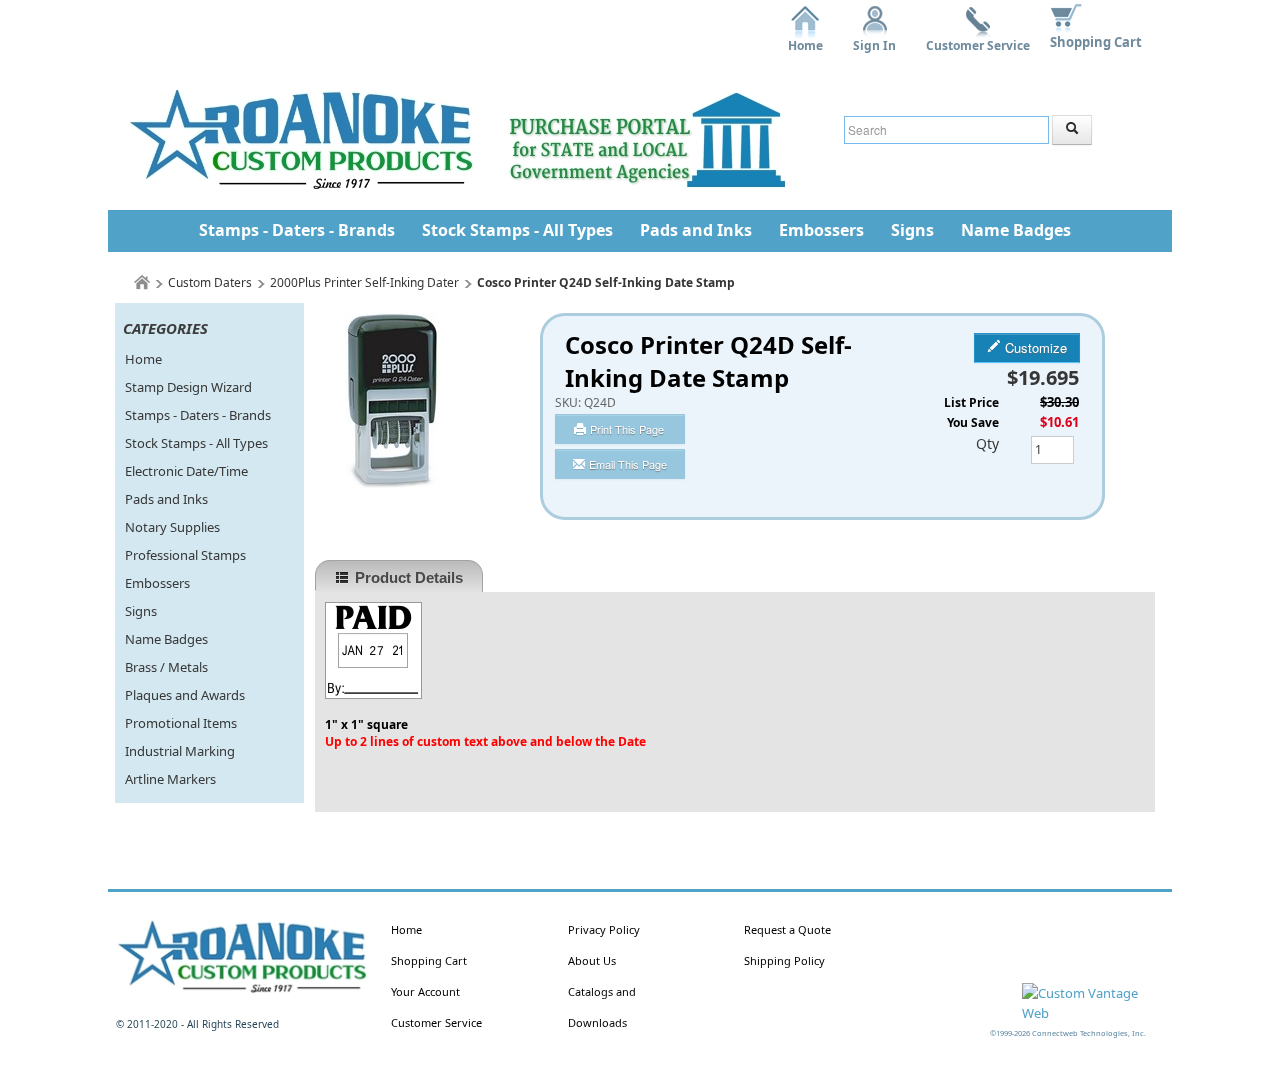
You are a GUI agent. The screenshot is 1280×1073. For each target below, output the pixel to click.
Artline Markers (170, 779)
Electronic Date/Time (186, 471)
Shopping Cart (1096, 42)
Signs (912, 230)
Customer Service (978, 38)
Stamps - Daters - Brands (297, 230)
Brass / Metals (166, 667)
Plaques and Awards (185, 695)
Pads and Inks (696, 230)
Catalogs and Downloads (602, 1007)
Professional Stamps (185, 555)
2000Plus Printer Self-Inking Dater (364, 282)
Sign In (874, 38)
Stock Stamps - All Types (517, 230)
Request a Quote (787, 929)
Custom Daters (210, 282)
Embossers (821, 230)
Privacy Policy (604, 929)
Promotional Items (181, 723)
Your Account (425, 991)
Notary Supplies (172, 527)
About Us (592, 960)
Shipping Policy (784, 960)
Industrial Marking (180, 751)
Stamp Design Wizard (188, 387)
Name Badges (1016, 230)
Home (805, 38)
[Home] (142, 282)
